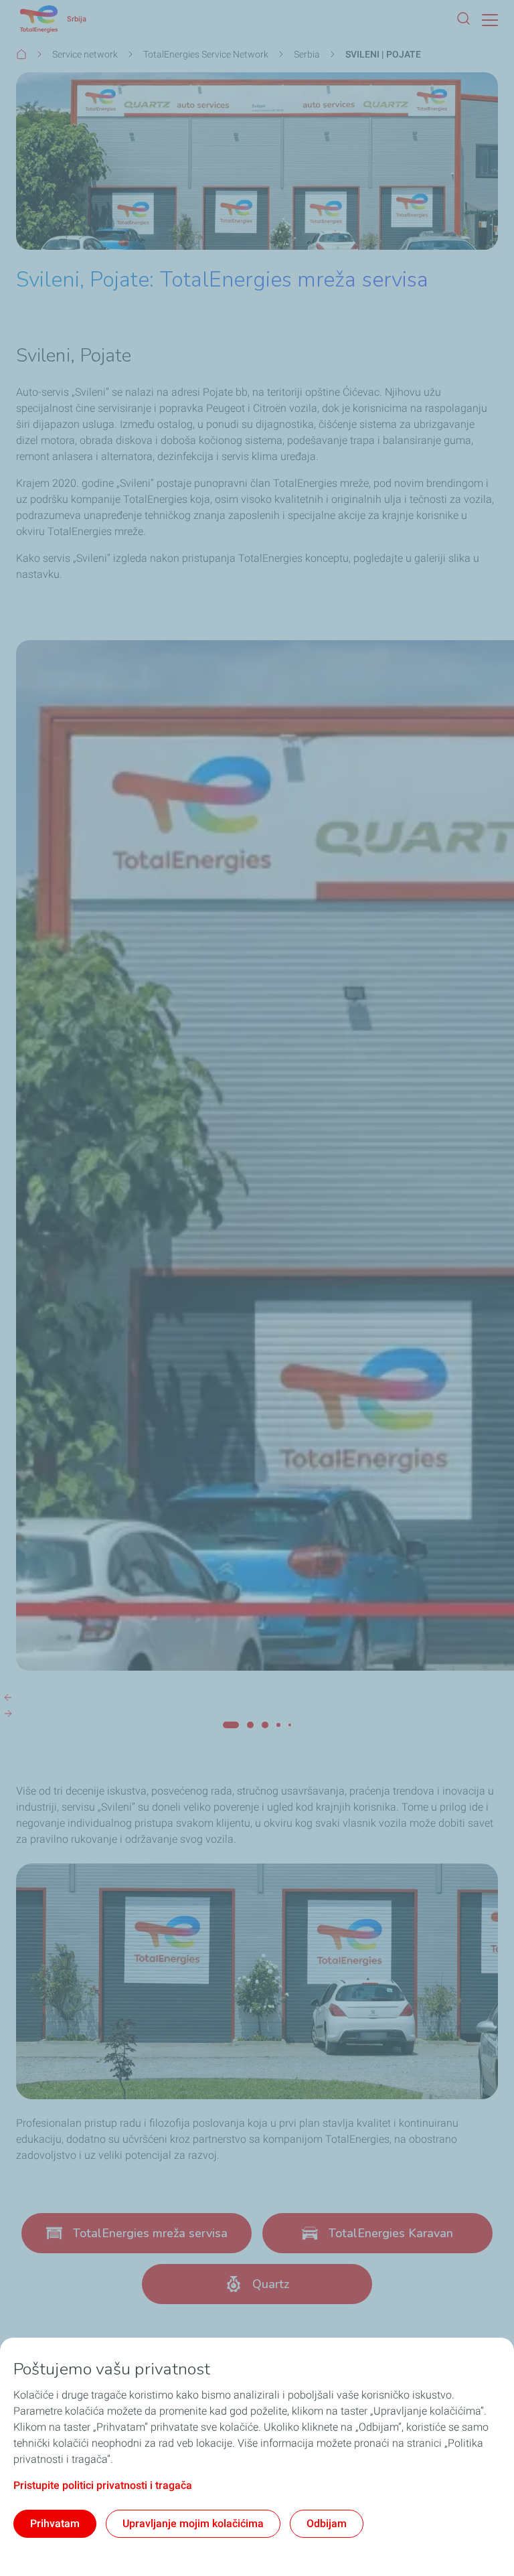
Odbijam (327, 2523)
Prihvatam (55, 2523)
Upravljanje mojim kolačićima (193, 2523)
